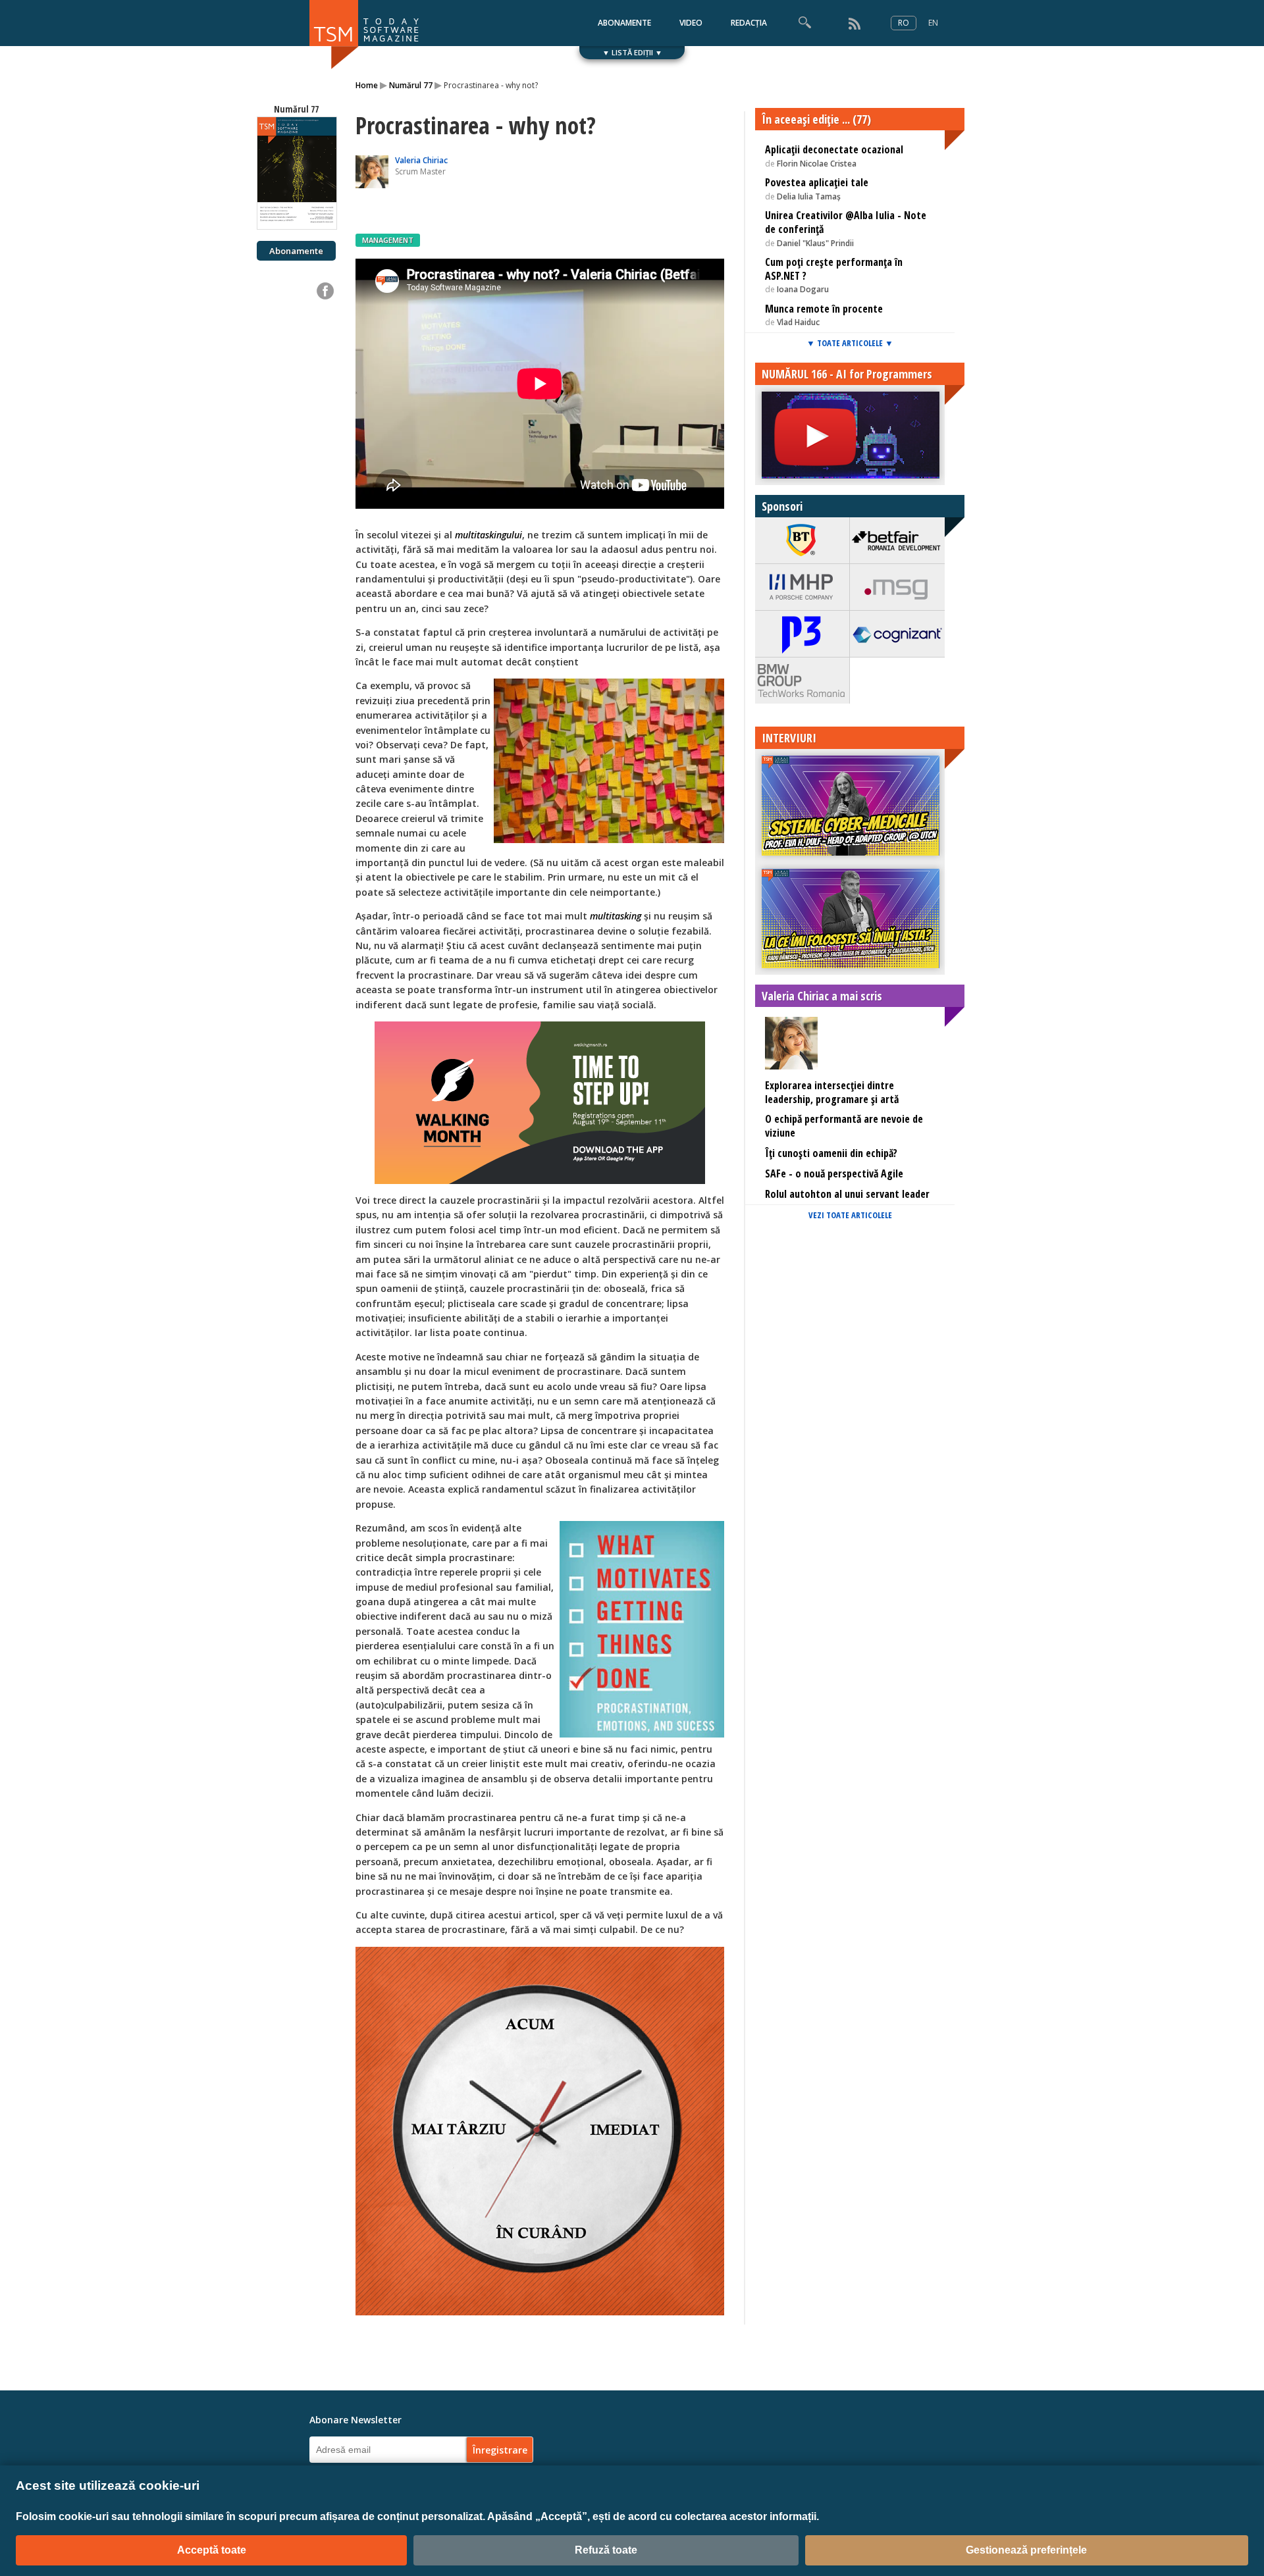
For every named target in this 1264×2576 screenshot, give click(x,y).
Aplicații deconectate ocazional (834, 149)
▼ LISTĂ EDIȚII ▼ (632, 52)
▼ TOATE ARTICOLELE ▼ (850, 343)
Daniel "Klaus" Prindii (815, 243)
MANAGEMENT (388, 240)
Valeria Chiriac (421, 160)
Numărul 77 (411, 85)
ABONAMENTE (624, 23)
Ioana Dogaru (803, 289)
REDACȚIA (749, 23)
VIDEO (691, 23)
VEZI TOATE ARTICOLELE (850, 1215)
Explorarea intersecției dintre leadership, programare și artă (832, 1092)
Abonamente (296, 251)
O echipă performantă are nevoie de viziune (844, 1126)
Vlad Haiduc (798, 322)
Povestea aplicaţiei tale (817, 182)
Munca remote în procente (824, 309)
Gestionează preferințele (1026, 2550)
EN (933, 23)
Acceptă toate (212, 2550)
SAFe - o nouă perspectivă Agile (834, 1173)
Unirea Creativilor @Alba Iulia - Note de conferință (846, 222)
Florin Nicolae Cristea (817, 164)
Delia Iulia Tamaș (809, 196)
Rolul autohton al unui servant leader (847, 1194)
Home (367, 85)
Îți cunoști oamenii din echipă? (831, 1153)
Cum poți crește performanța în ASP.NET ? (834, 269)
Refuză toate (606, 2550)
